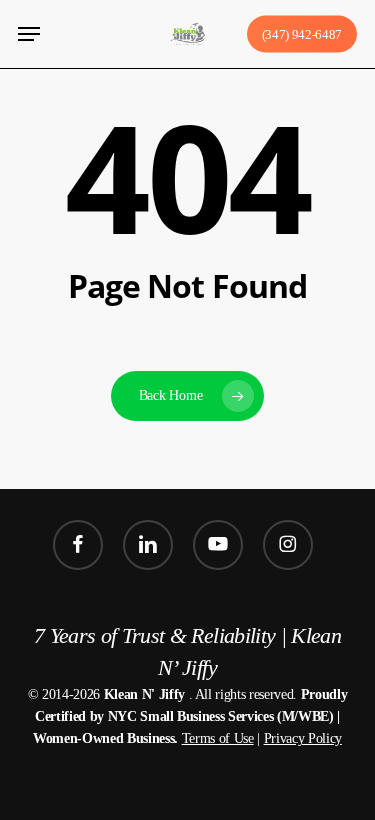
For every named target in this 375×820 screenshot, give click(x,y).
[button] (29, 34)
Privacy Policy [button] (303, 738)
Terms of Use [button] (218, 738)
